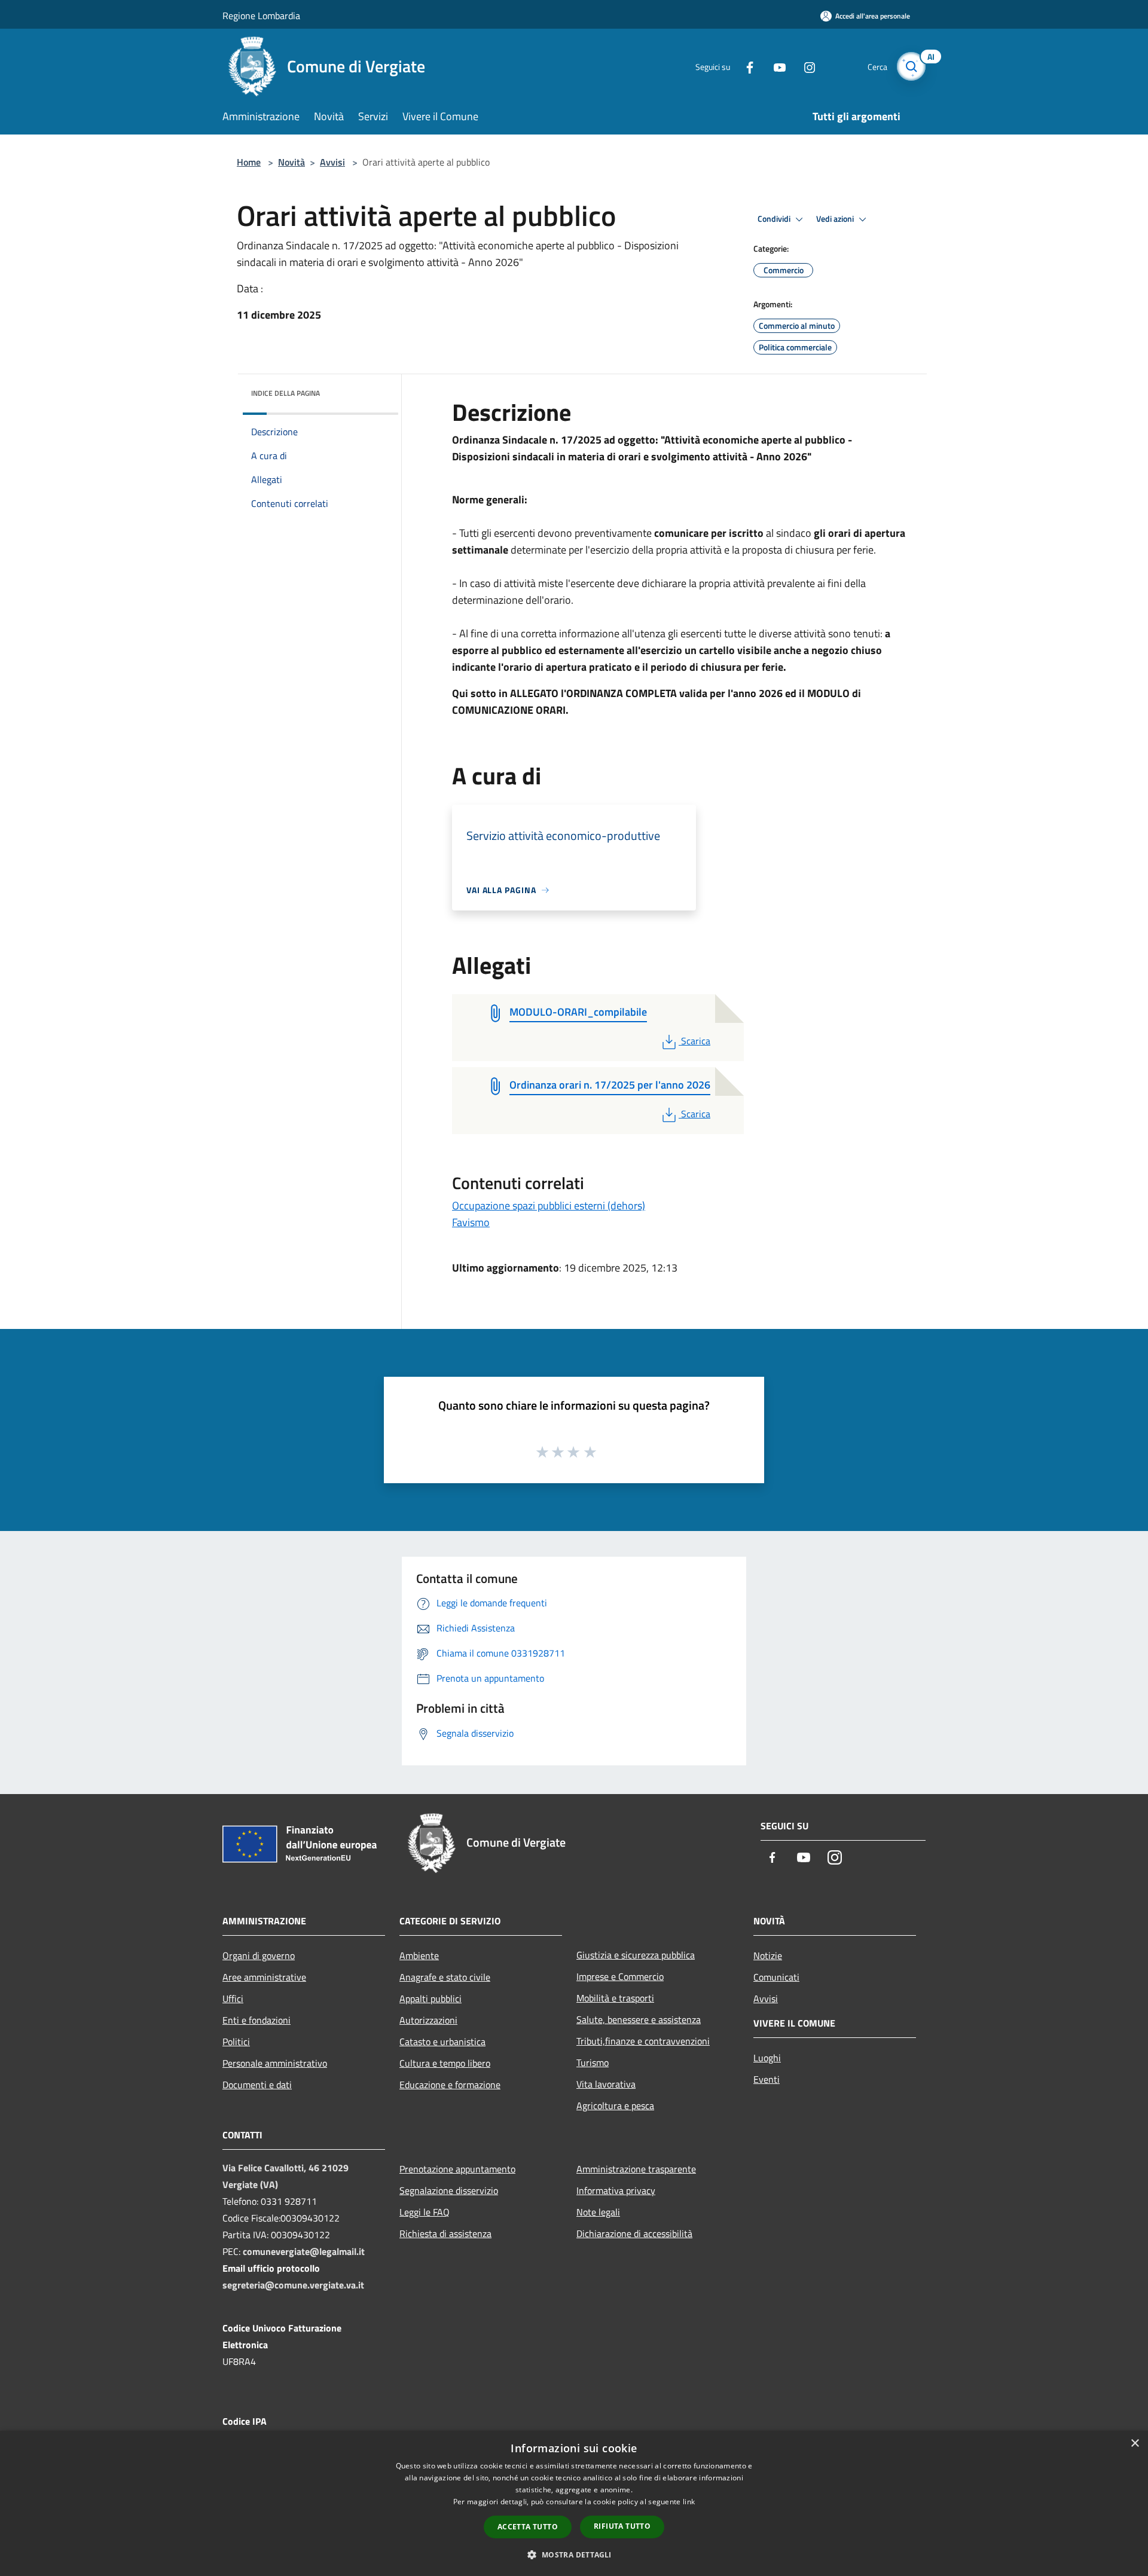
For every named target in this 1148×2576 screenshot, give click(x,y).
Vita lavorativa (606, 2084)
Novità (291, 162)
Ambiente (419, 1955)
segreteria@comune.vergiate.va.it (293, 2285)
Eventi (767, 2079)
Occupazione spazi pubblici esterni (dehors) (549, 1206)
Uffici (233, 1999)
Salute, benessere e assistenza (639, 2019)
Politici (236, 2042)
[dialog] (574, 2503)
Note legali (598, 2212)
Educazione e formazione (450, 2085)
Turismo (593, 2062)
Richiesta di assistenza (445, 2233)
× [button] (1135, 2444)
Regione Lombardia (261, 16)
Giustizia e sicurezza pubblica (636, 1955)
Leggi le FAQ (425, 2212)
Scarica (695, 1041)
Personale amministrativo (275, 2063)
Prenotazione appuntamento (457, 2169)
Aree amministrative (264, 1977)
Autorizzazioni (428, 2020)
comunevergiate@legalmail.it (304, 2251)
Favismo (471, 1222)
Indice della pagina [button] (286, 393)
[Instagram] (805, 66)
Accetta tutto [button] (528, 2527)
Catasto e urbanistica (442, 2042)
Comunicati (776, 1977)
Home (249, 162)
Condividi (775, 219)
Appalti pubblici (430, 1999)
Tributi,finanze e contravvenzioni (643, 2041)
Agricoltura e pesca (615, 2106)
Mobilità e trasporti (615, 1998)
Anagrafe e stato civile (445, 1977)
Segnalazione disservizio (449, 2190)
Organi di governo (259, 1955)
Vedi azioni (836, 219)
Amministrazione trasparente (636, 2169)
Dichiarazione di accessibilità (634, 2233)
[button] (574, 2554)
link (689, 2502)
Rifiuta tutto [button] (622, 2526)
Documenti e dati (257, 2085)
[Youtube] (775, 66)
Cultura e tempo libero (445, 2063)
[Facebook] (745, 66)
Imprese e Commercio (620, 1976)
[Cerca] (911, 66)
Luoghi (767, 2058)
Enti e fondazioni (257, 2020)
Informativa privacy (616, 2190)
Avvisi (332, 162)
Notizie (768, 1955)
